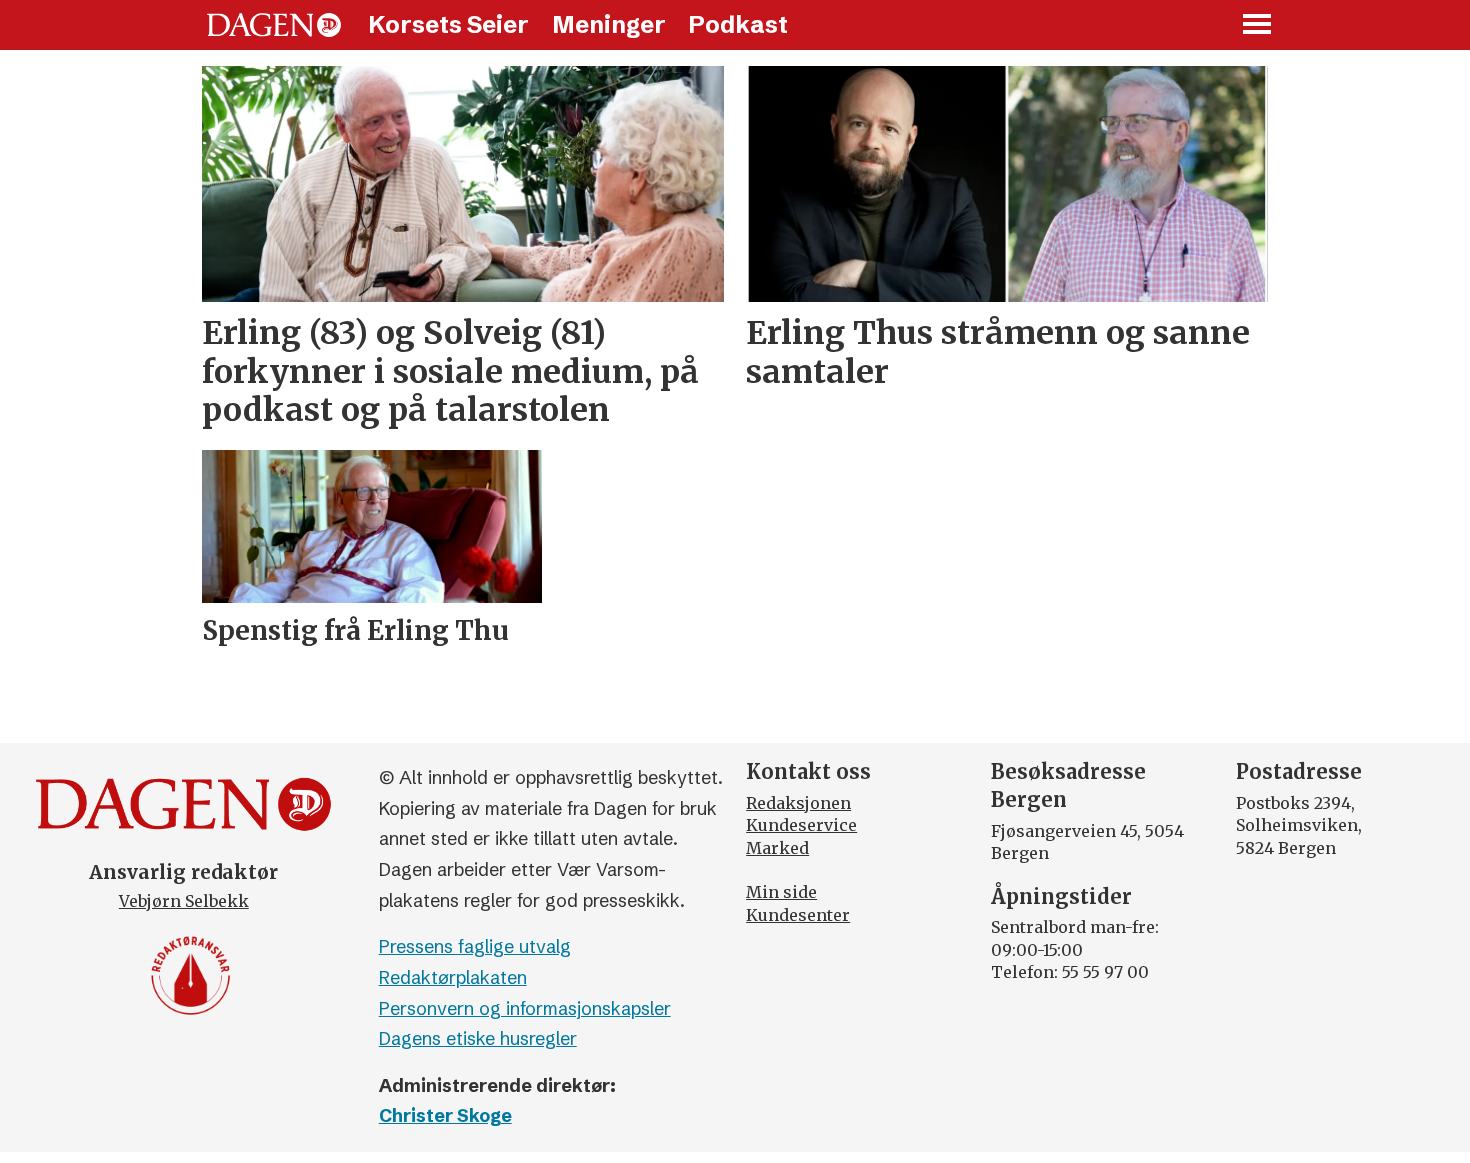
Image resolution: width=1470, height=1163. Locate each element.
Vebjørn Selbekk (184, 901)
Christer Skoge (445, 1115)
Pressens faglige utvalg (475, 946)
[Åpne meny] (1258, 25)
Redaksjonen (798, 803)
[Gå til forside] (274, 25)
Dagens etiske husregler (478, 1038)
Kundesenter (798, 915)
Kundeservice (801, 825)
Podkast (738, 24)
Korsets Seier (448, 24)
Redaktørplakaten (453, 977)
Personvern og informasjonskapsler (525, 1008)
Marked (777, 848)
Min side (781, 892)
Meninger (609, 24)
